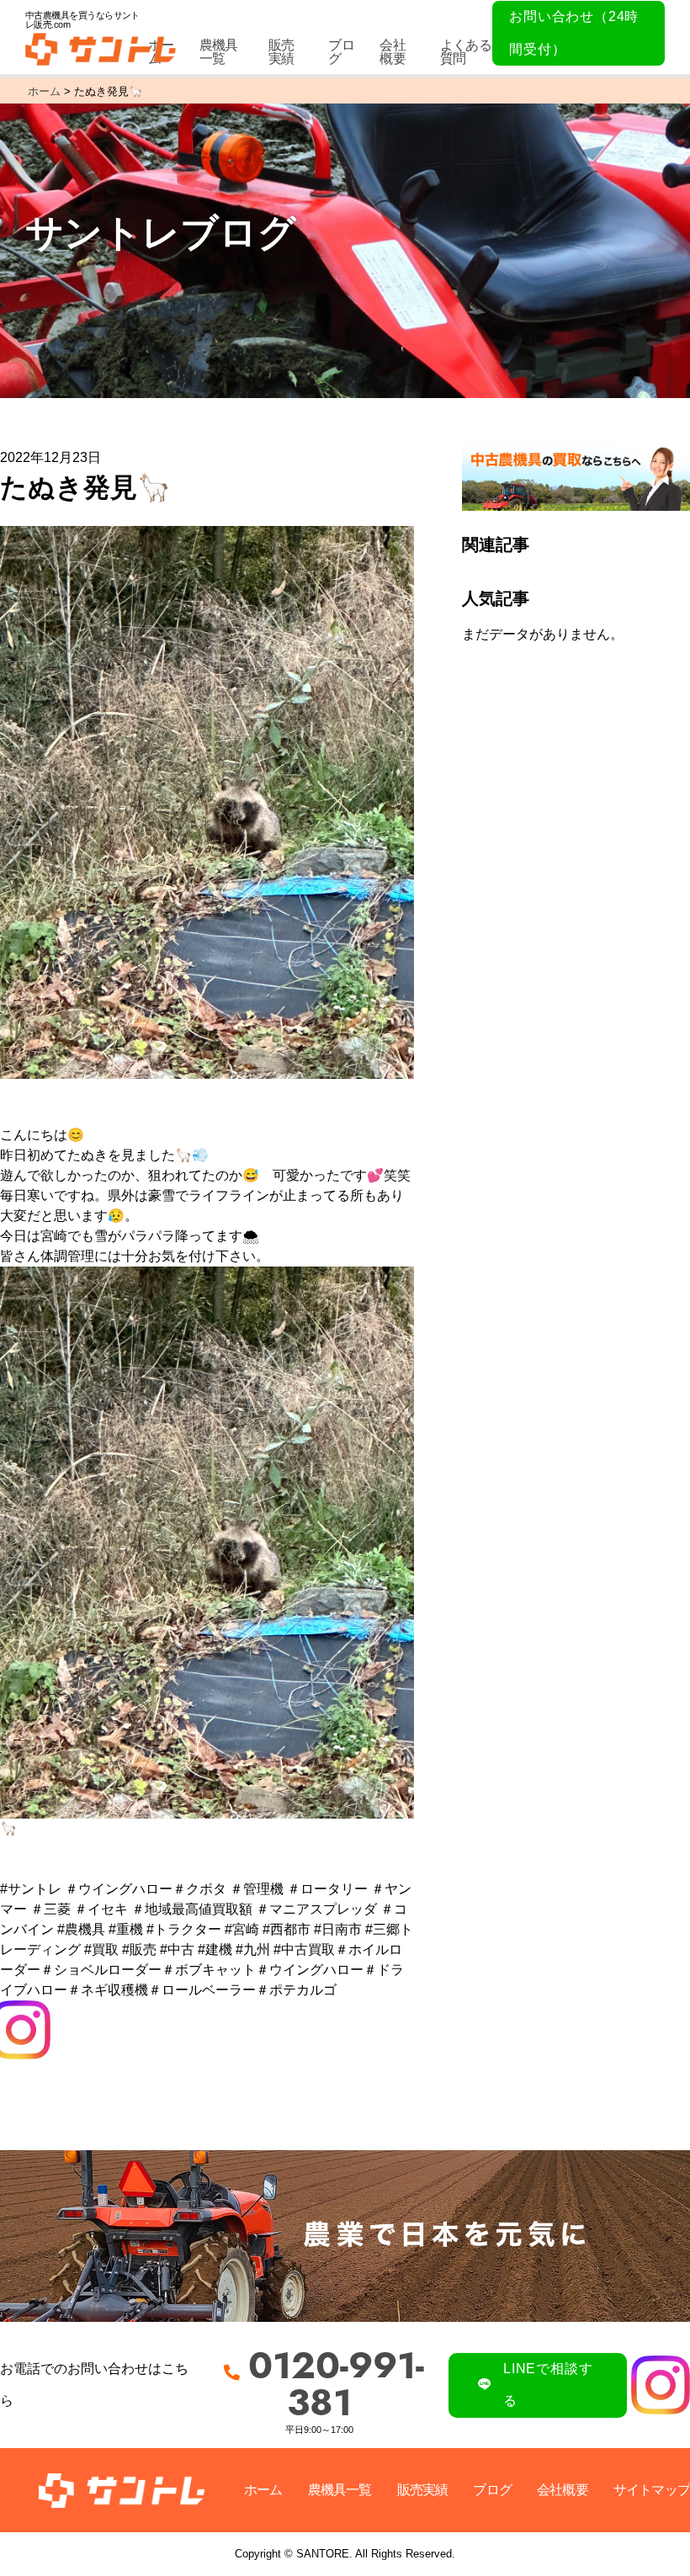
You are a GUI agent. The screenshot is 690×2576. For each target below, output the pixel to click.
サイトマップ (652, 2490)
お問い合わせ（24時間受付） (574, 32)
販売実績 (281, 52)
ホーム (263, 2490)
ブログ (341, 52)
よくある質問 (466, 52)
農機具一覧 (219, 52)
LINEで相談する (548, 2385)
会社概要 (392, 52)
